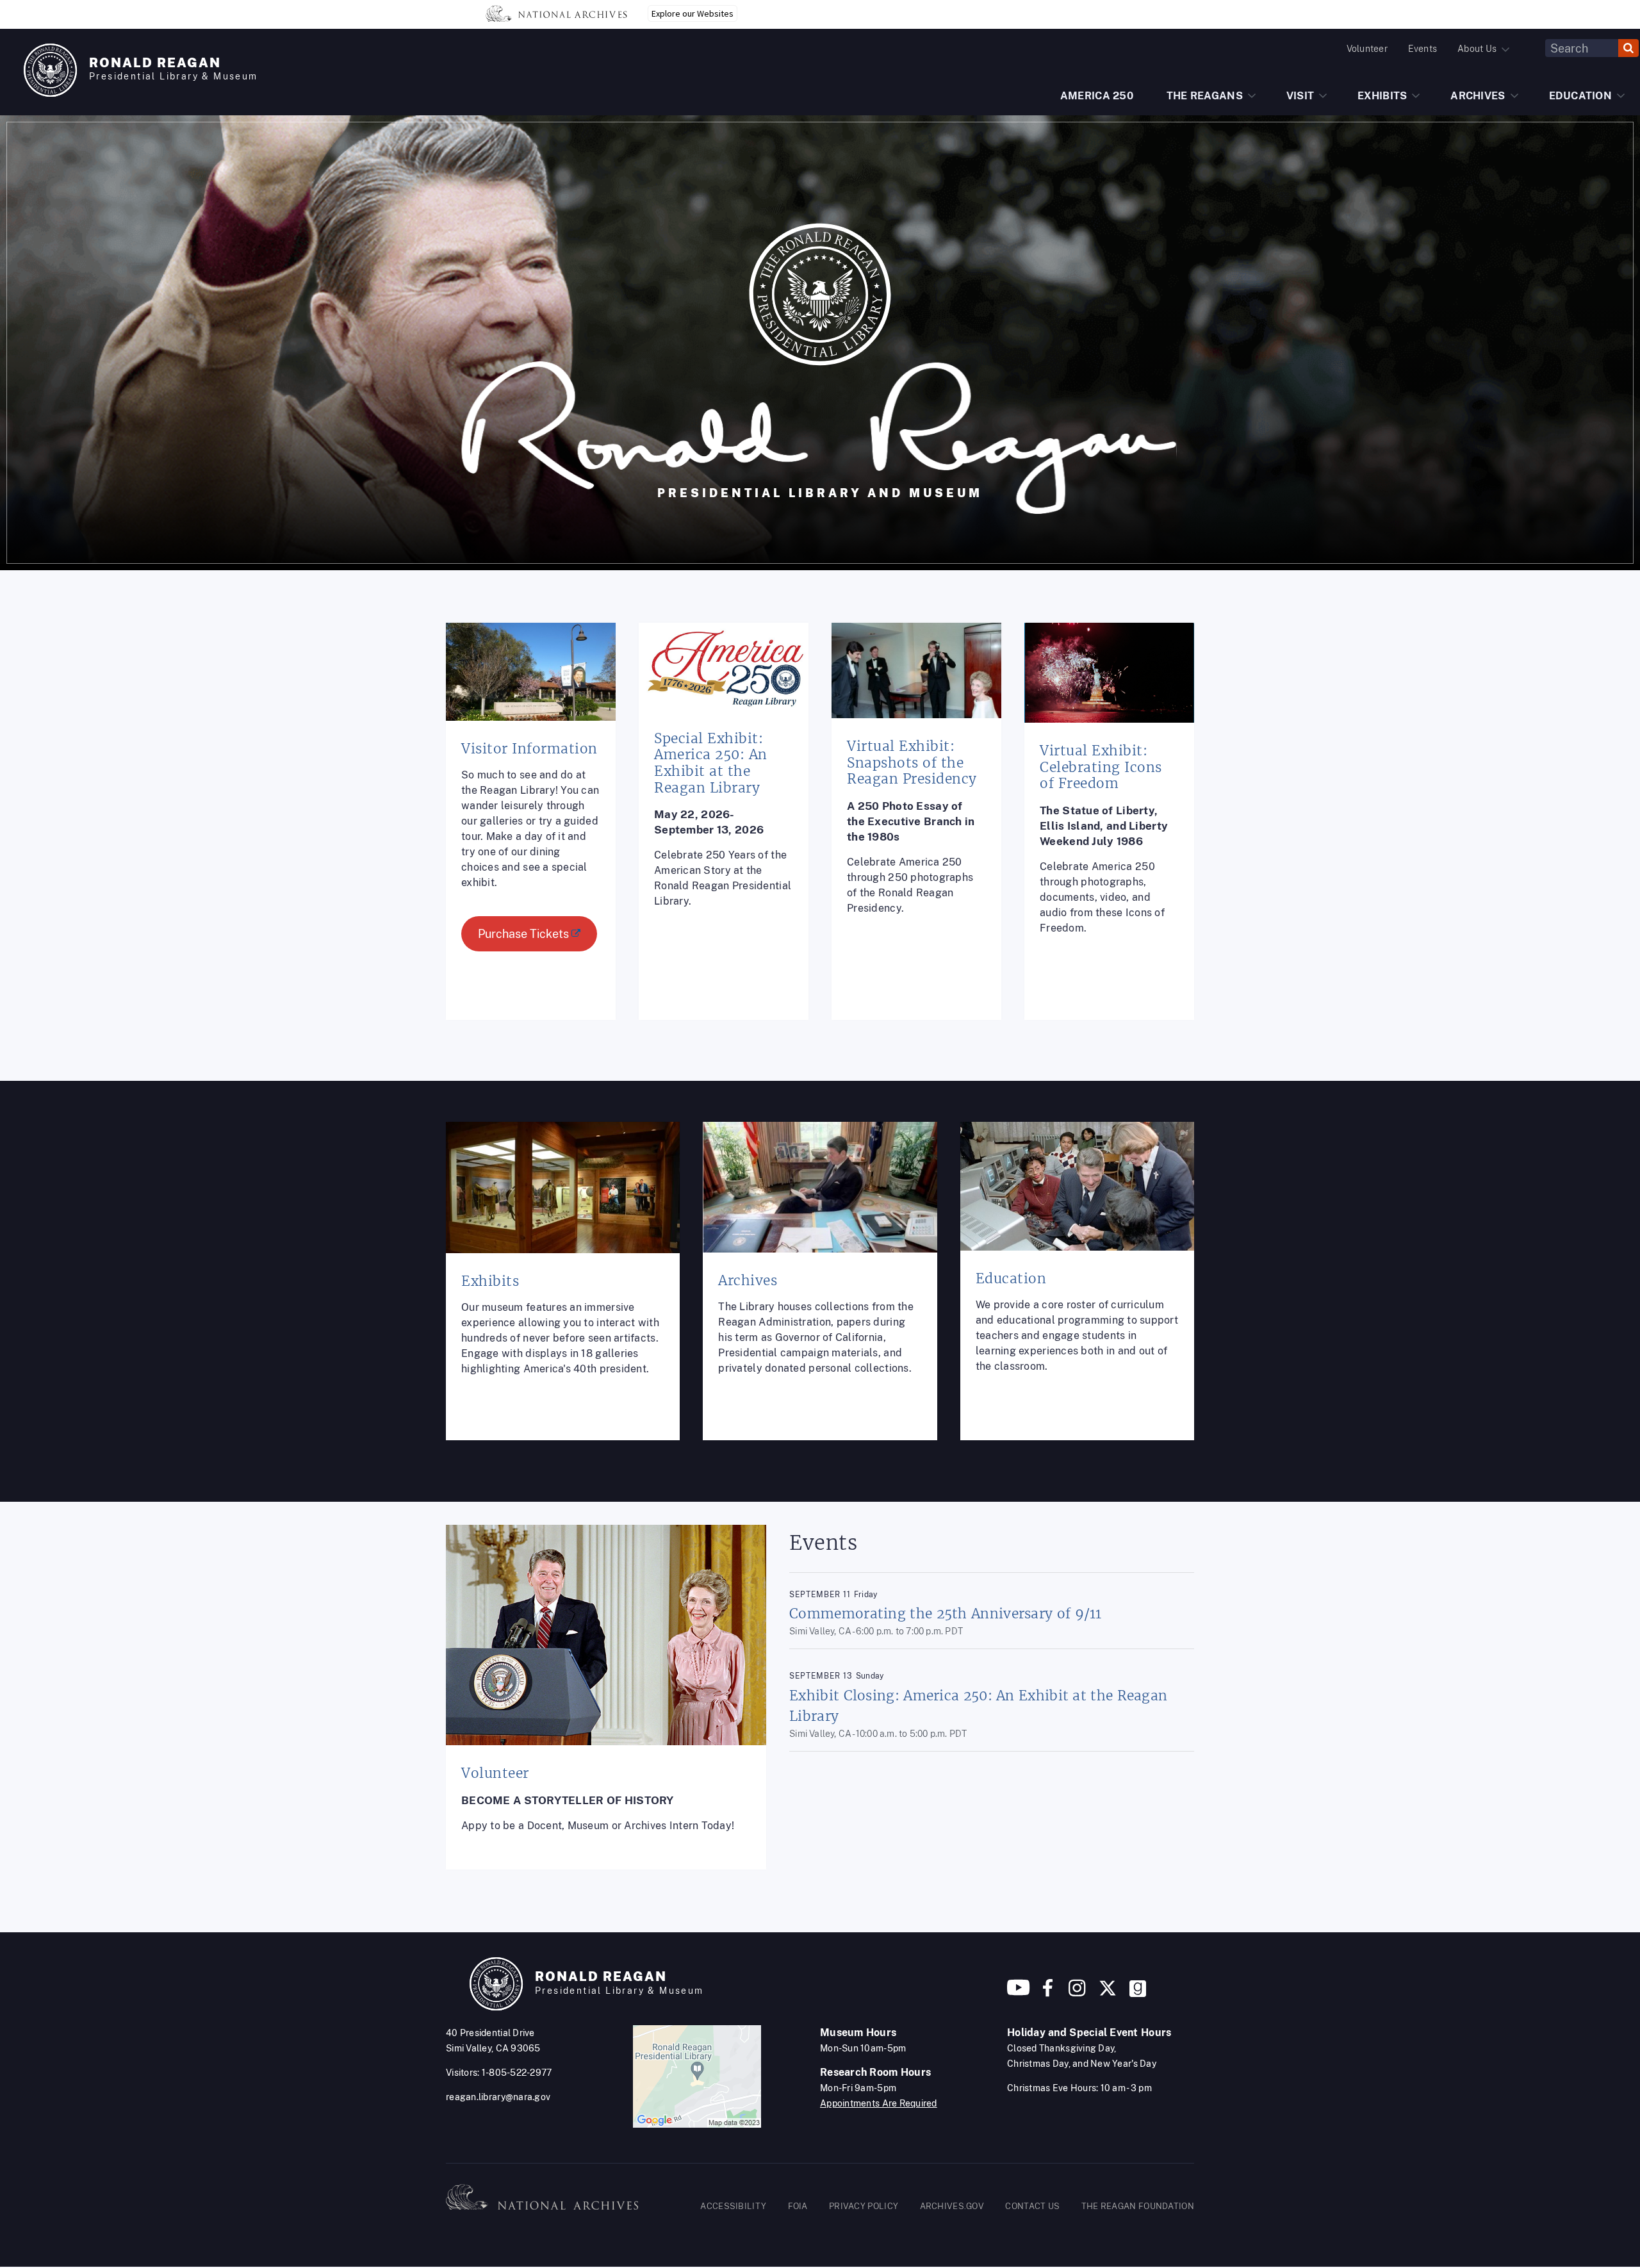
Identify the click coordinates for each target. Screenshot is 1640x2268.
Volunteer (1367, 49)
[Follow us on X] (1108, 1993)
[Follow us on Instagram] (1076, 1993)
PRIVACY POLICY (864, 2206)
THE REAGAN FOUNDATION (1138, 2206)
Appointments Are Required (879, 2103)
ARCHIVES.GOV (952, 2206)
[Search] (1628, 48)
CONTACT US (1032, 2206)
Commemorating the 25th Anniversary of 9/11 (946, 1614)
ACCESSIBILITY (733, 2206)
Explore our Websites (693, 13)
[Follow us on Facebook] (1048, 1993)
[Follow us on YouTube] (1019, 1993)
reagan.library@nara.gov (498, 2097)
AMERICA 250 (1097, 96)
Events (1423, 49)
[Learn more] (531, 831)
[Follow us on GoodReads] (1138, 1993)
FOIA (798, 2206)
